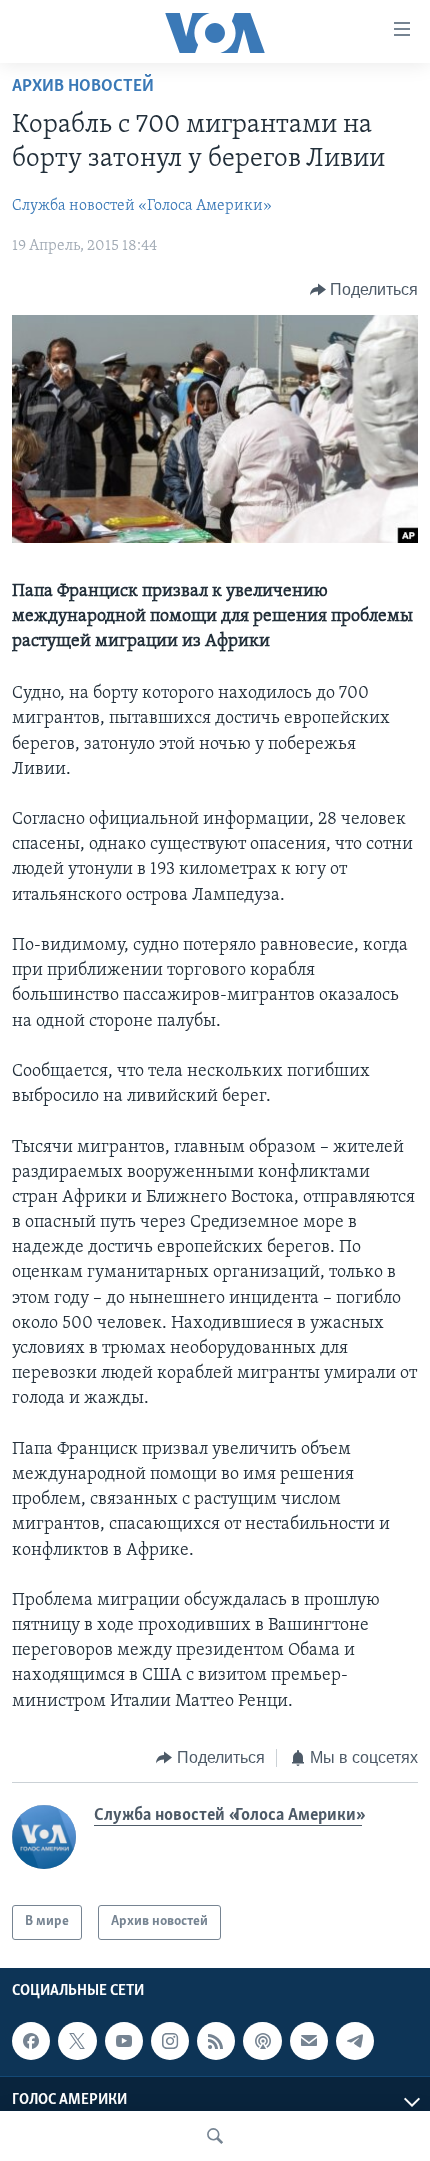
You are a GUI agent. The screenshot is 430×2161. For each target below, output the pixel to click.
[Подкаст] (262, 2041)
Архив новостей (83, 87)
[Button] (364, 290)
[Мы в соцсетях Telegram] (355, 2041)
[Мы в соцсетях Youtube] (124, 2041)
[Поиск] (215, 2136)
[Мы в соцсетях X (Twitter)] (77, 2041)
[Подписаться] (309, 2041)
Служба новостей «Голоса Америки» (142, 206)
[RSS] (216, 2041)
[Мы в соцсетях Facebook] (31, 2041)
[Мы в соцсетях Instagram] (170, 2041)
